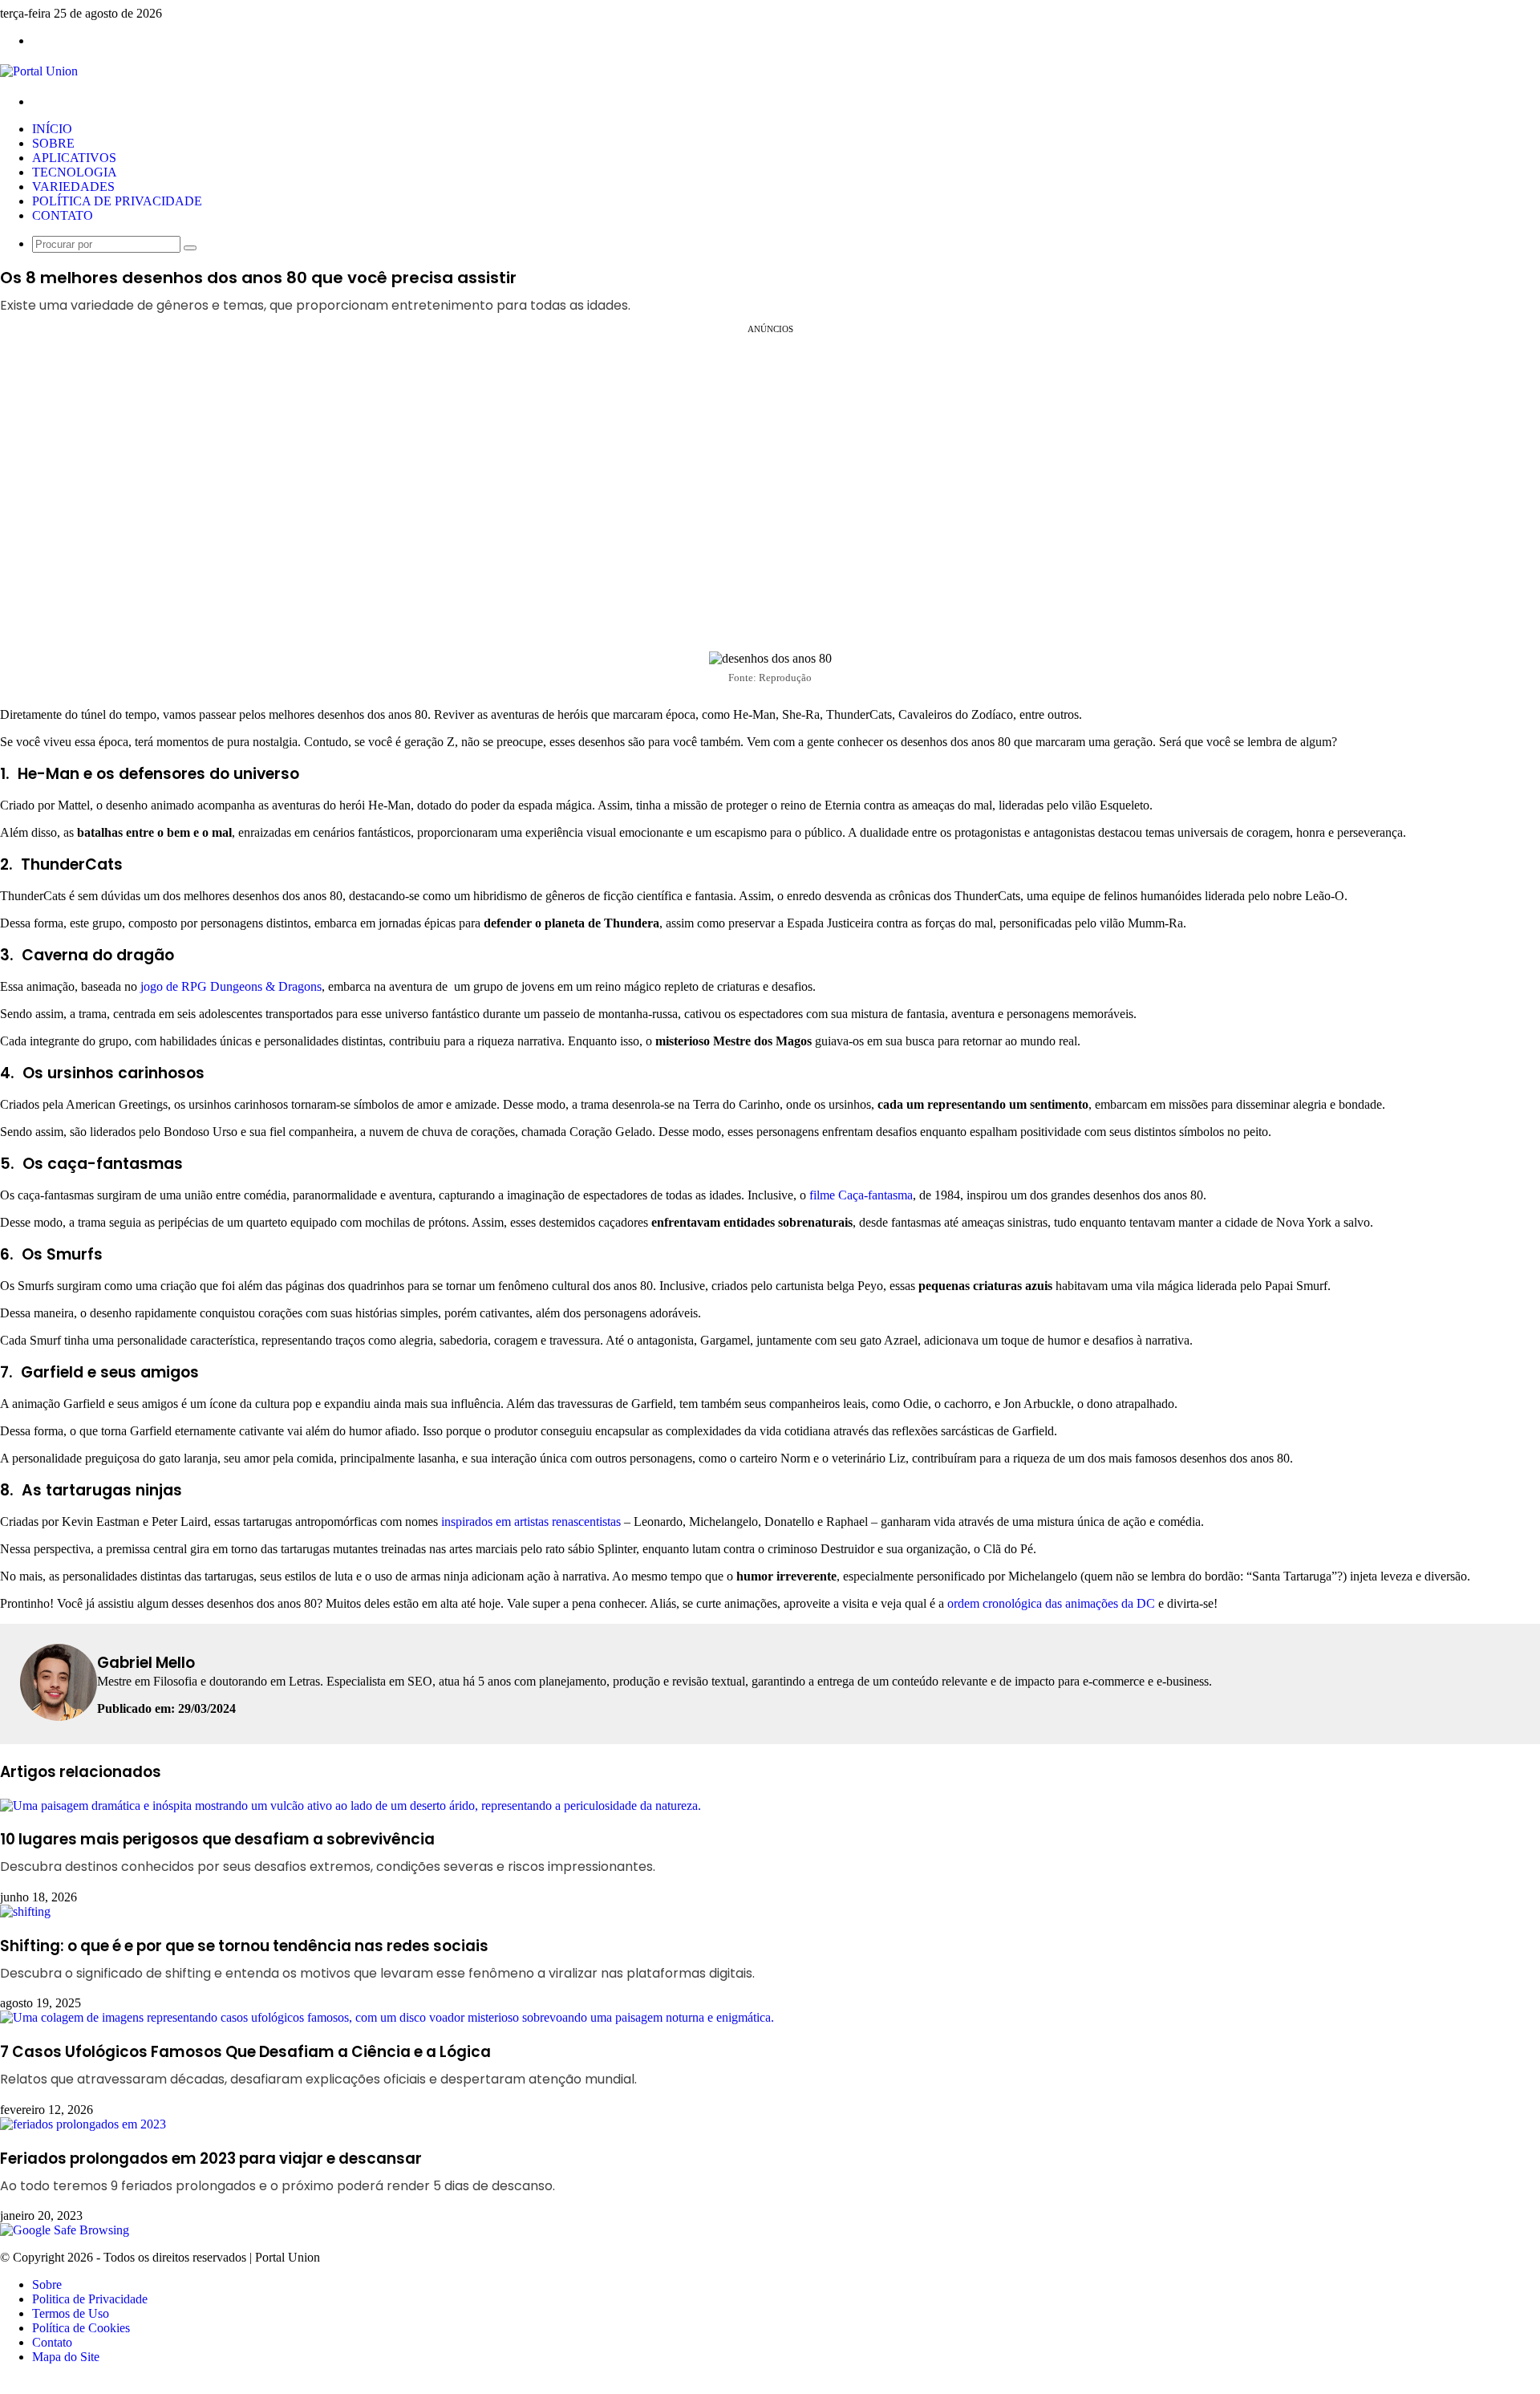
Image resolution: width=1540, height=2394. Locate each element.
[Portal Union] (39, 71)
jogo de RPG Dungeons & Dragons (231, 986)
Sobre (47, 2284)
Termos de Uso (71, 2313)
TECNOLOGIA (75, 172)
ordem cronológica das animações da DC (1051, 1603)
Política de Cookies (81, 2328)
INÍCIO (52, 129)
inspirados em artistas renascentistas (531, 1522)
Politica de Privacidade (90, 2299)
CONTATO (63, 215)
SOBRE (53, 143)
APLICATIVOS (74, 158)
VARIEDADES (73, 187)
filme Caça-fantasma (861, 1195)
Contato (52, 2342)
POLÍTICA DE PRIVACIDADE (117, 201)
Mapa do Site (66, 2357)
